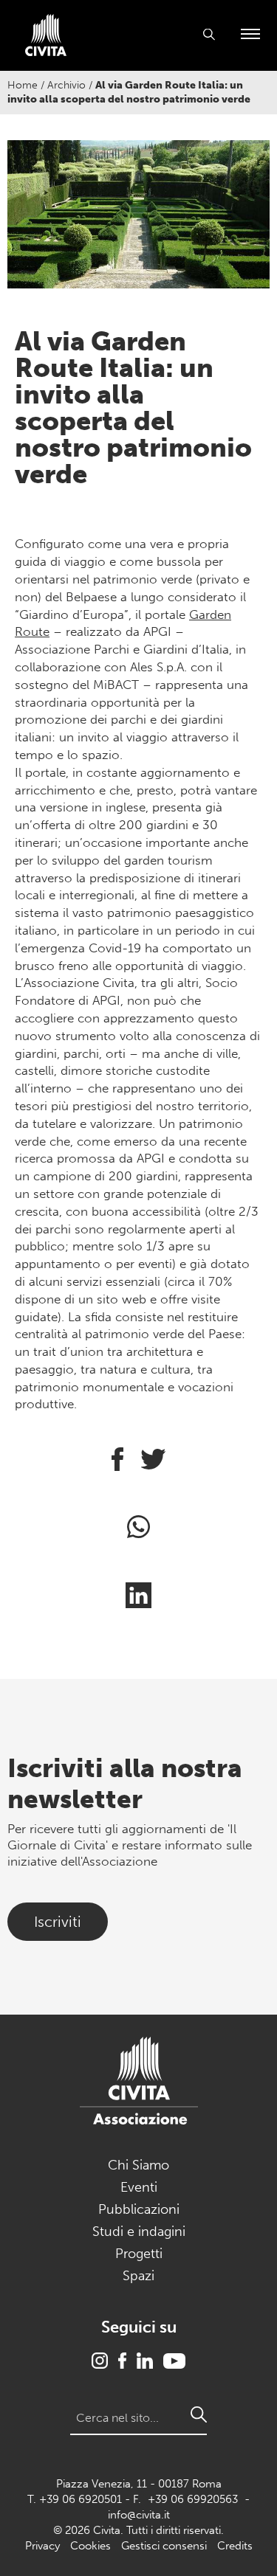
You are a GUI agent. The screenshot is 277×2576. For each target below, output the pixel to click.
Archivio (66, 85)
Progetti (139, 2254)
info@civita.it (139, 2515)
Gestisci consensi (164, 2546)
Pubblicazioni (139, 2209)
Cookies (90, 2546)
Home (23, 85)
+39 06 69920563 (193, 2499)
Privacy (42, 2546)
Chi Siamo (138, 2165)
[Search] (199, 2414)
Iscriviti (58, 1922)
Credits (235, 2546)
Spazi (138, 2276)
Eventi (139, 2187)
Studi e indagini (139, 2232)
